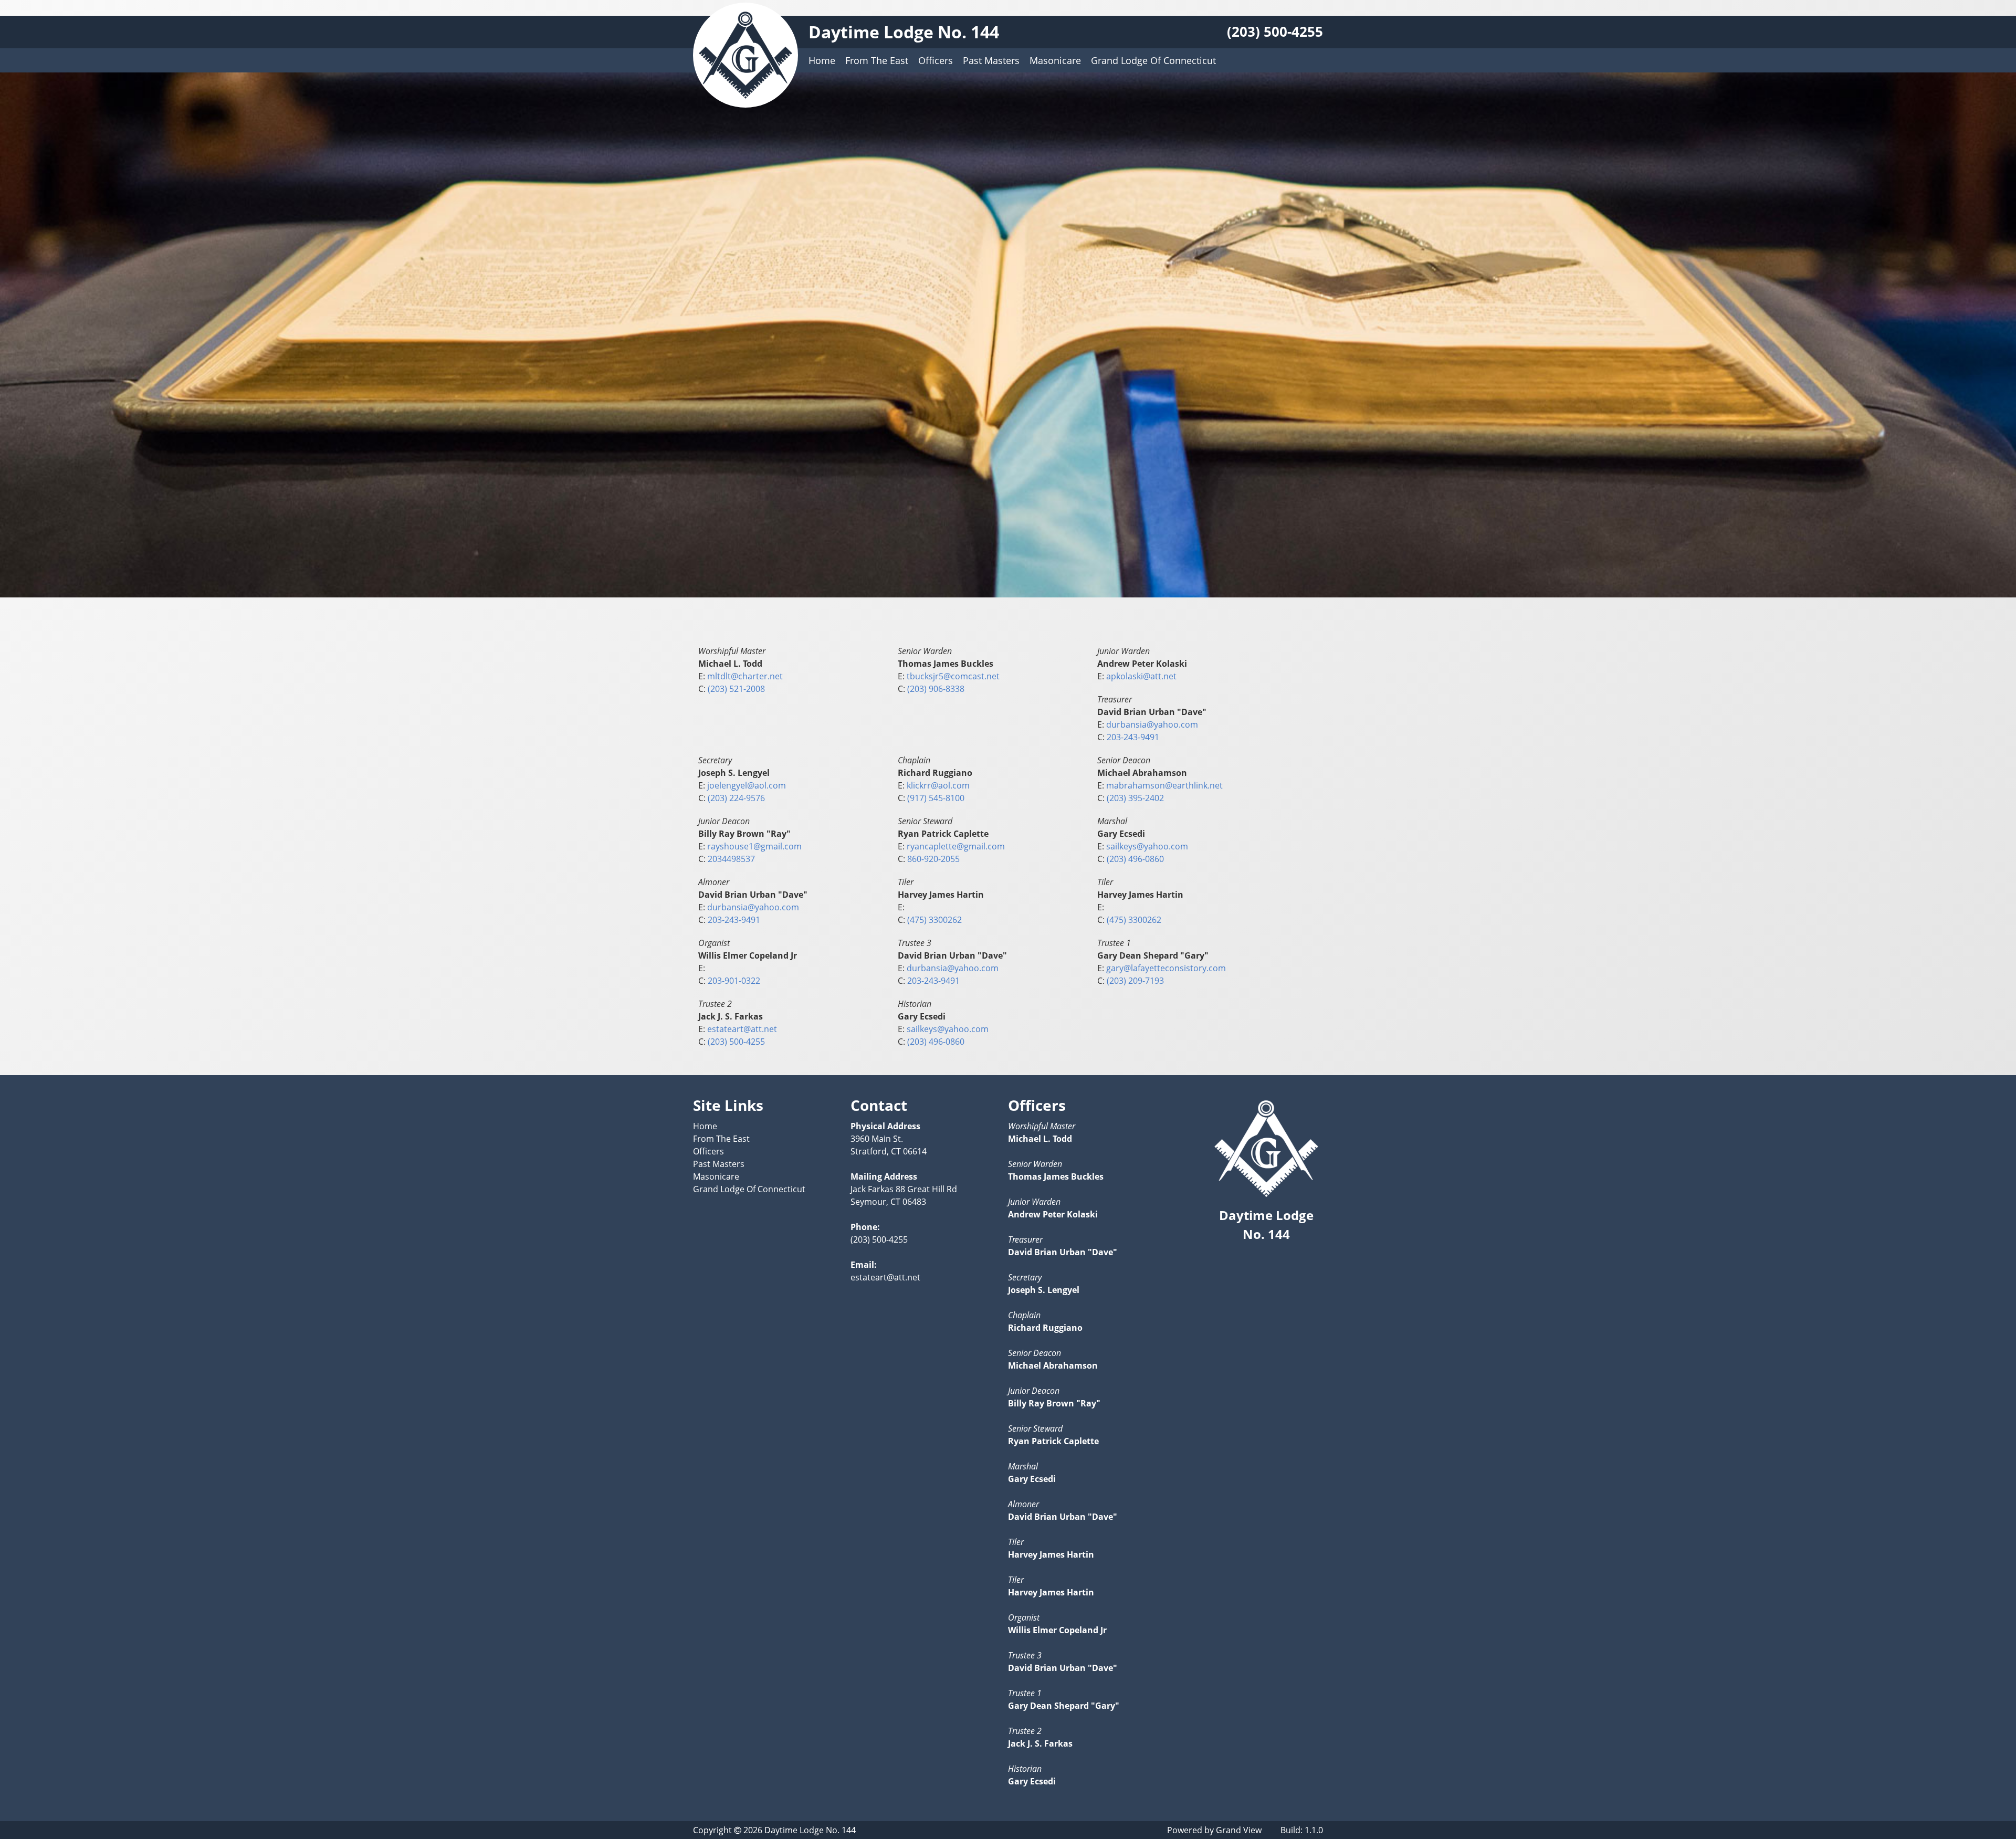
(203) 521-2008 (736, 689)
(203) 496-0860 (1135, 859)
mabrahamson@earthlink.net (1164, 785)
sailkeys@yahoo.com (1147, 846)
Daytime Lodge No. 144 (904, 32)
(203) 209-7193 (1135, 981)
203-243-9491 (1133, 737)
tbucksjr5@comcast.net (953, 676)
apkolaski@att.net (1141, 676)
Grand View (1239, 1830)
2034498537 (731, 859)
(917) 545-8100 (936, 798)
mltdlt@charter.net (745, 676)
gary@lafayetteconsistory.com (1166, 968)
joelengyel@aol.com (747, 785)
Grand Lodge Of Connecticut (1153, 60)
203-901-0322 (734, 981)
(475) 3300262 (934, 920)
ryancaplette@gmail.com (956, 846)
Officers (936, 60)
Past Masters (991, 60)
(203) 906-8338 (936, 689)
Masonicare (1055, 60)
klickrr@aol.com (938, 785)
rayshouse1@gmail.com (754, 846)
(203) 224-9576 (736, 798)
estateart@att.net (742, 1029)
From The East (877, 60)
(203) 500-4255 (1275, 32)
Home (822, 60)
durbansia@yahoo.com (1152, 724)
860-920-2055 (933, 859)
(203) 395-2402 (1135, 798)
